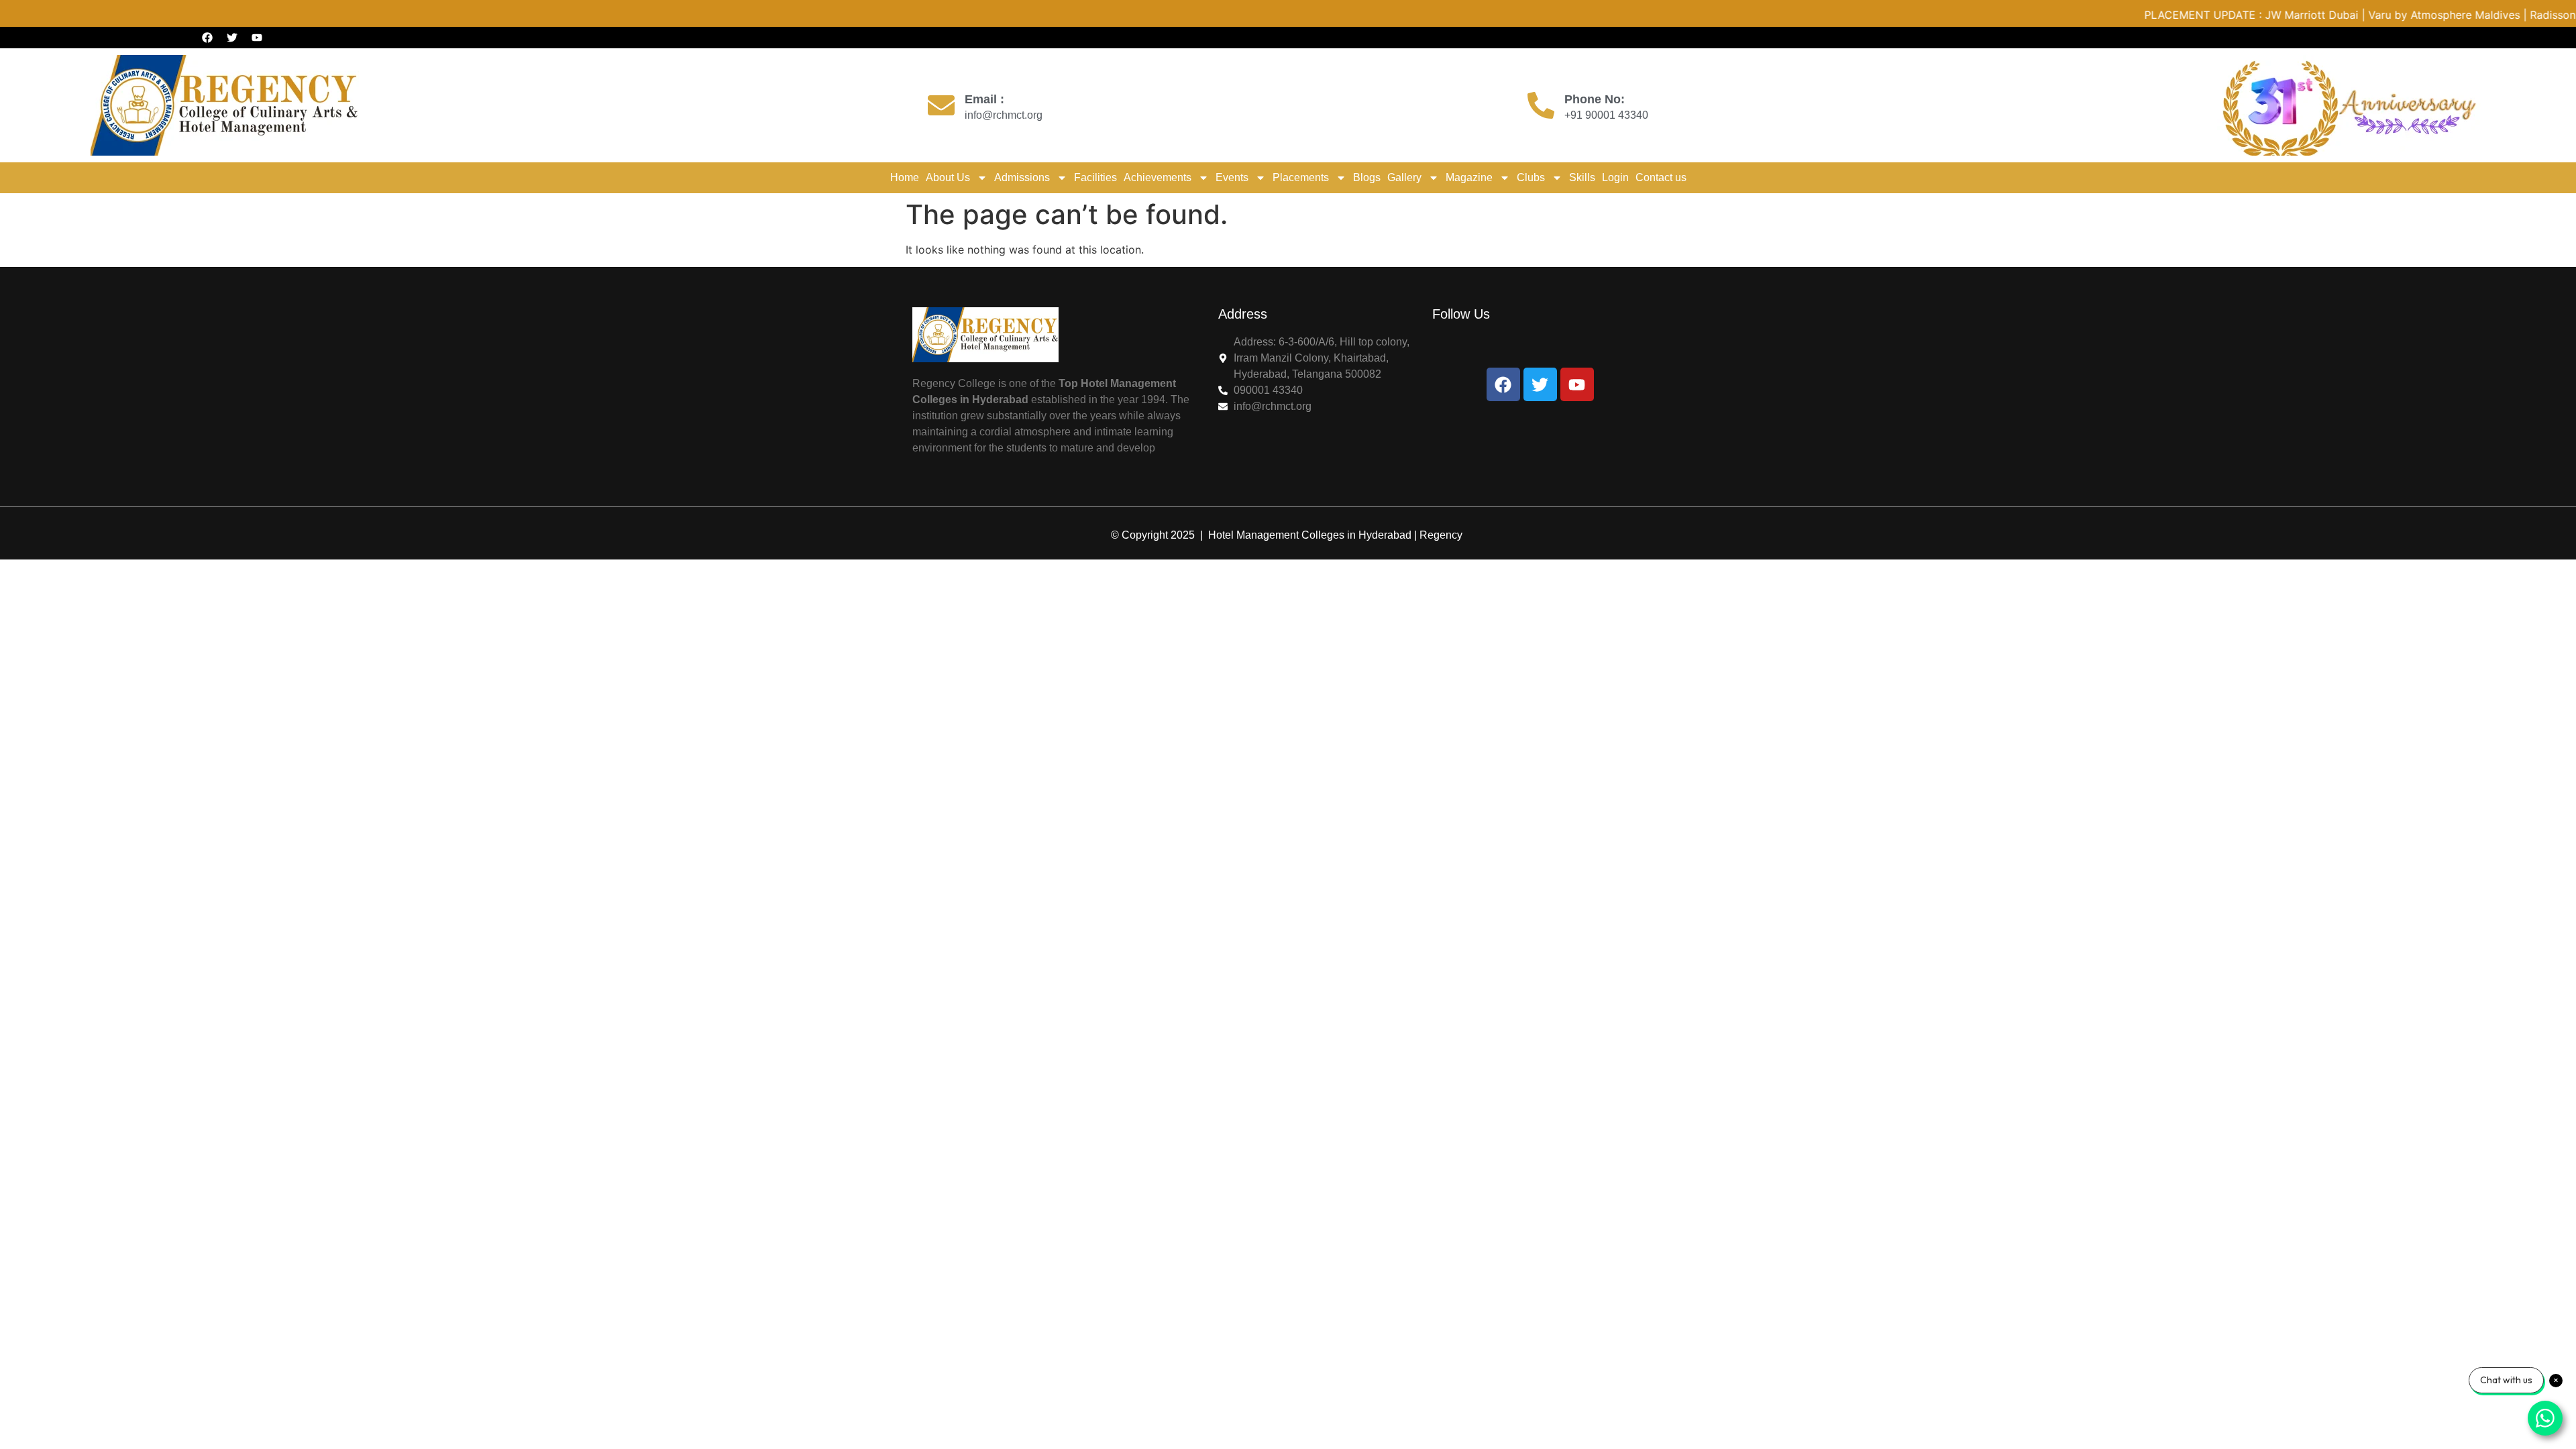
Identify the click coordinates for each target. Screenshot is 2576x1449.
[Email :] (941, 105)
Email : (984, 99)
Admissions (1022, 177)
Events (1232, 177)
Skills (1582, 177)
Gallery (1404, 177)
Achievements (1158, 177)
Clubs (1531, 177)
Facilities (1095, 177)
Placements (1301, 177)
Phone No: (1595, 99)
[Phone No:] (1541, 105)
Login (1615, 177)
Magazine (1469, 177)
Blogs (1367, 177)
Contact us (1661, 177)
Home (905, 177)
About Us (948, 177)
